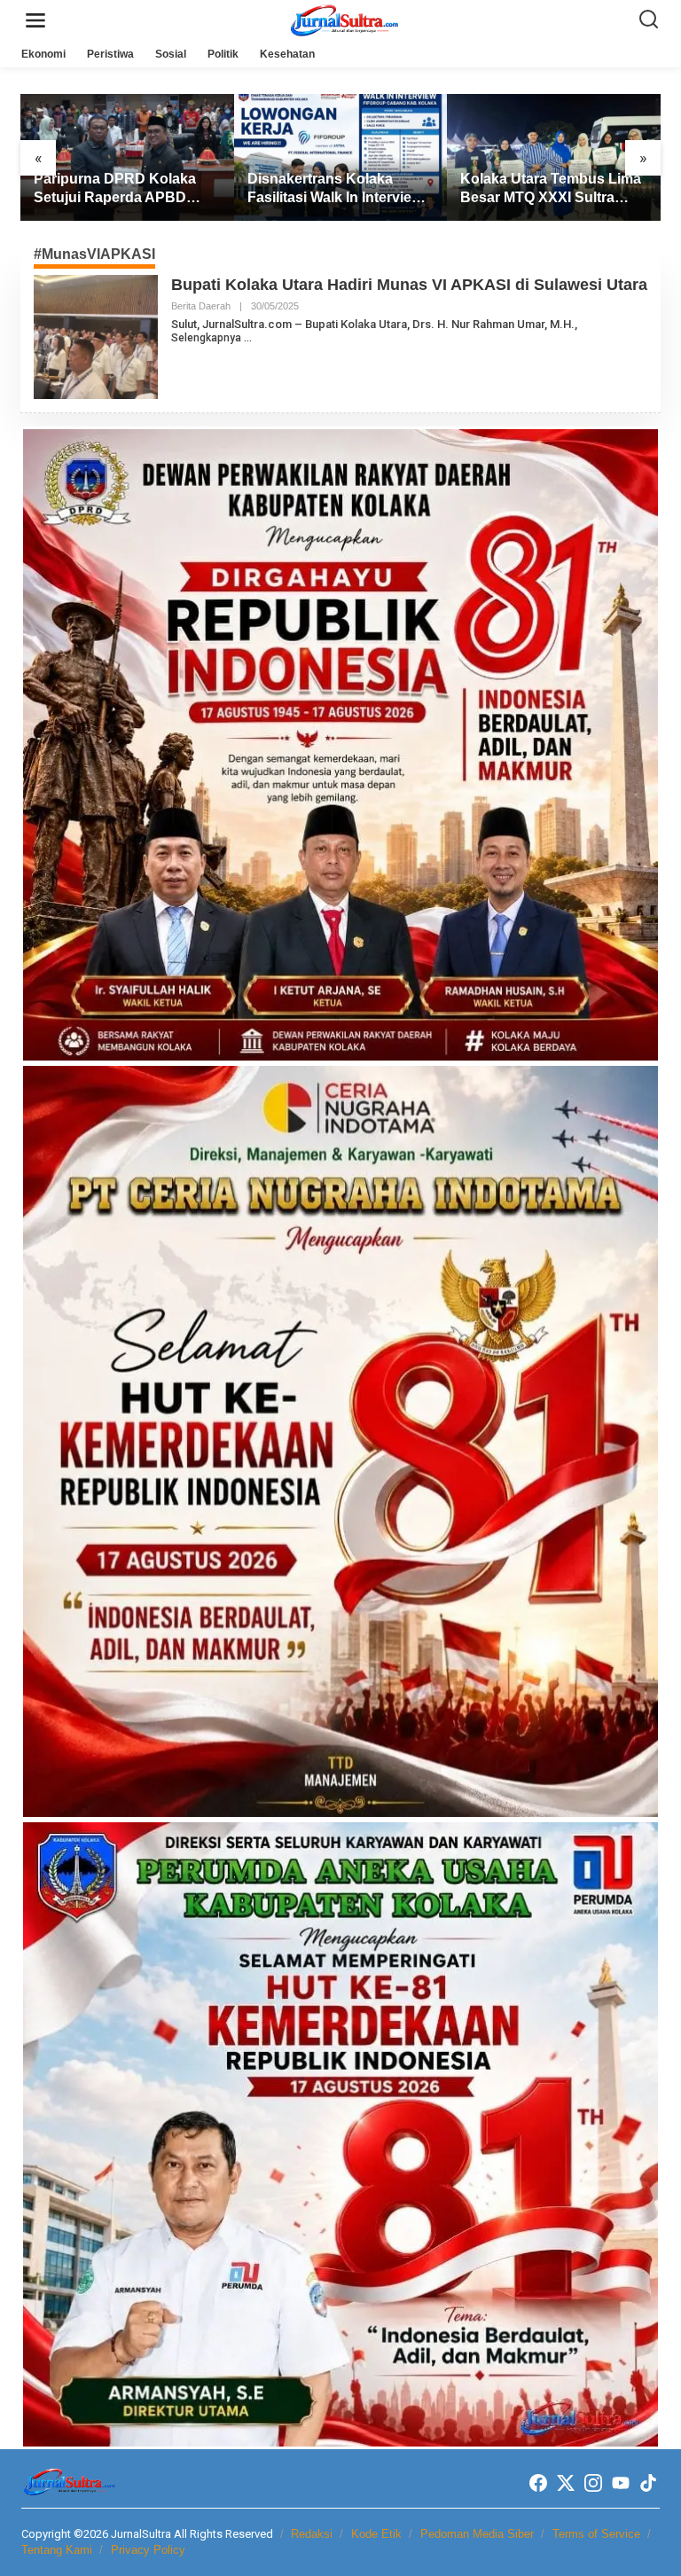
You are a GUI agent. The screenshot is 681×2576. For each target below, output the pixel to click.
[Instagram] (593, 2483)
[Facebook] (538, 2483)
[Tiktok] (648, 2483)
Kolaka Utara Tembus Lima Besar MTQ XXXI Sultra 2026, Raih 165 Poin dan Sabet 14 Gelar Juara (551, 189)
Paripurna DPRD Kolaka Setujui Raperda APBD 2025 (115, 189)
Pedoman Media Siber (477, 2534)
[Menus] (35, 21)
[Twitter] (566, 2483)
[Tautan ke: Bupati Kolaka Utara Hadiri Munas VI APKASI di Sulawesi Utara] (96, 336)
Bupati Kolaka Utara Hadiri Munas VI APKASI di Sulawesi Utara (409, 285)
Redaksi (312, 2534)
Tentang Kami (57, 2550)
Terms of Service (596, 2534)
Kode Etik (376, 2534)
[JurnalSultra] (344, 20)
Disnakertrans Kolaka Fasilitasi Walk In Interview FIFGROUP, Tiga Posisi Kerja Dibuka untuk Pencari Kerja (340, 189)
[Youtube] (621, 2483)
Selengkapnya (206, 338)
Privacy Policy (148, 2550)
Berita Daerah (201, 306)
